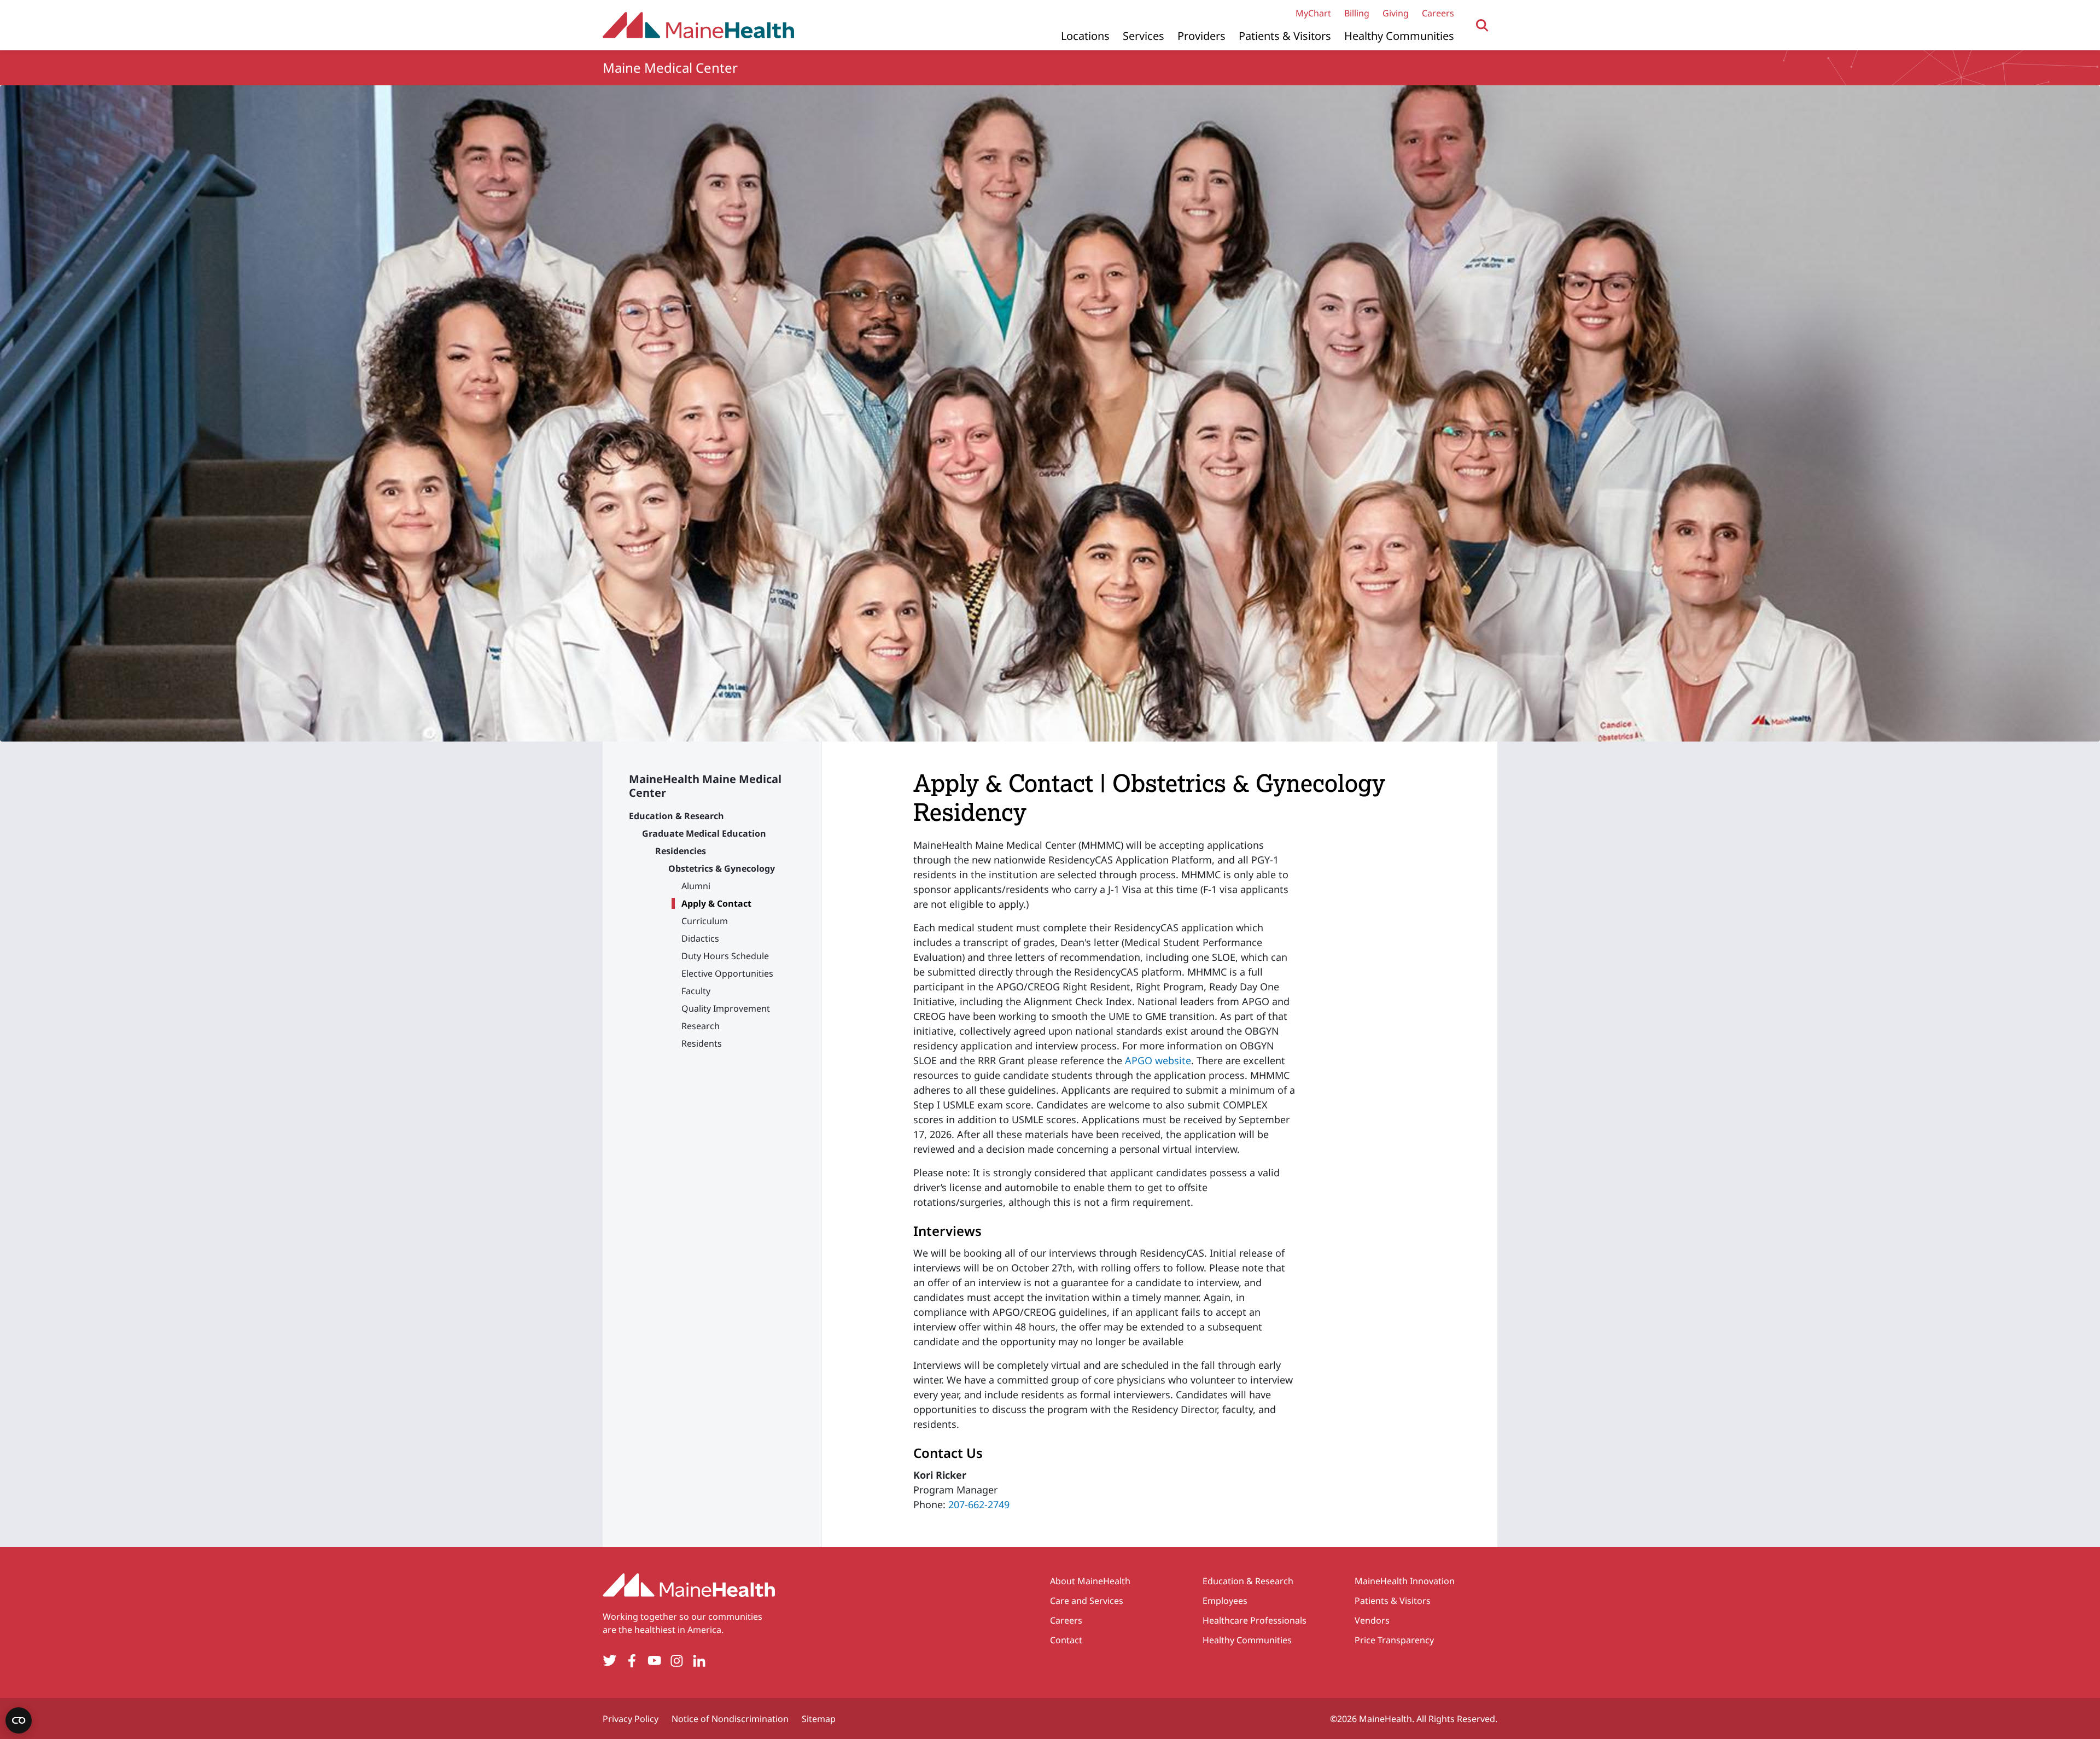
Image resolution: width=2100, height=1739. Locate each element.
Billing (1357, 13)
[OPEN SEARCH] (1482, 25)
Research (701, 1026)
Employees (1225, 1601)
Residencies (681, 851)
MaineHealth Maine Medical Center (705, 786)
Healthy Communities (1399, 36)
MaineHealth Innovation (1405, 1581)
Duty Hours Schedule (725, 956)
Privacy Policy (631, 1719)
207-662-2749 (979, 1504)
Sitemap (819, 1719)
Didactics (700, 938)
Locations (1085, 36)
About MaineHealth (1090, 1581)
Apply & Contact (716, 903)
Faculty (696, 991)
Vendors (1372, 1620)
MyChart (1313, 13)
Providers (1201, 36)
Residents (702, 1043)
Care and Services (1087, 1601)
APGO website (1158, 1060)
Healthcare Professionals (1255, 1620)
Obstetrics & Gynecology (722, 868)
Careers (1438, 13)
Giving (1396, 13)
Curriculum (705, 921)
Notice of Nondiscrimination (730, 1719)
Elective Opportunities (727, 973)
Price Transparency (1394, 1640)
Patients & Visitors (1285, 36)
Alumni (696, 886)
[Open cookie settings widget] (19, 1720)
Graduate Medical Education (704, 833)
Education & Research (676, 816)
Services (1144, 36)
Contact (1066, 1640)
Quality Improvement (726, 1008)
